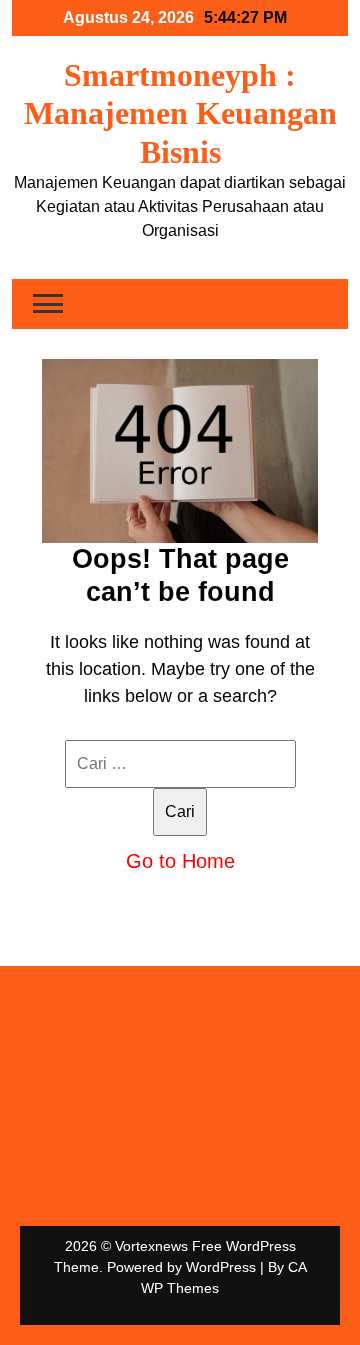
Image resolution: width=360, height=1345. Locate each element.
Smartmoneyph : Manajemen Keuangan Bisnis (180, 113)
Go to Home (180, 861)
